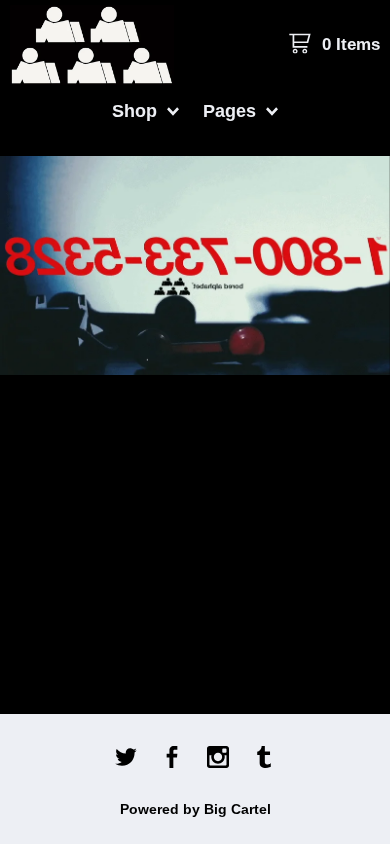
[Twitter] (126, 759)
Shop (137, 111)
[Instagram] (218, 759)
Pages (232, 111)
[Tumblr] (264, 759)
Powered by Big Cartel (195, 809)
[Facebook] (172, 759)
